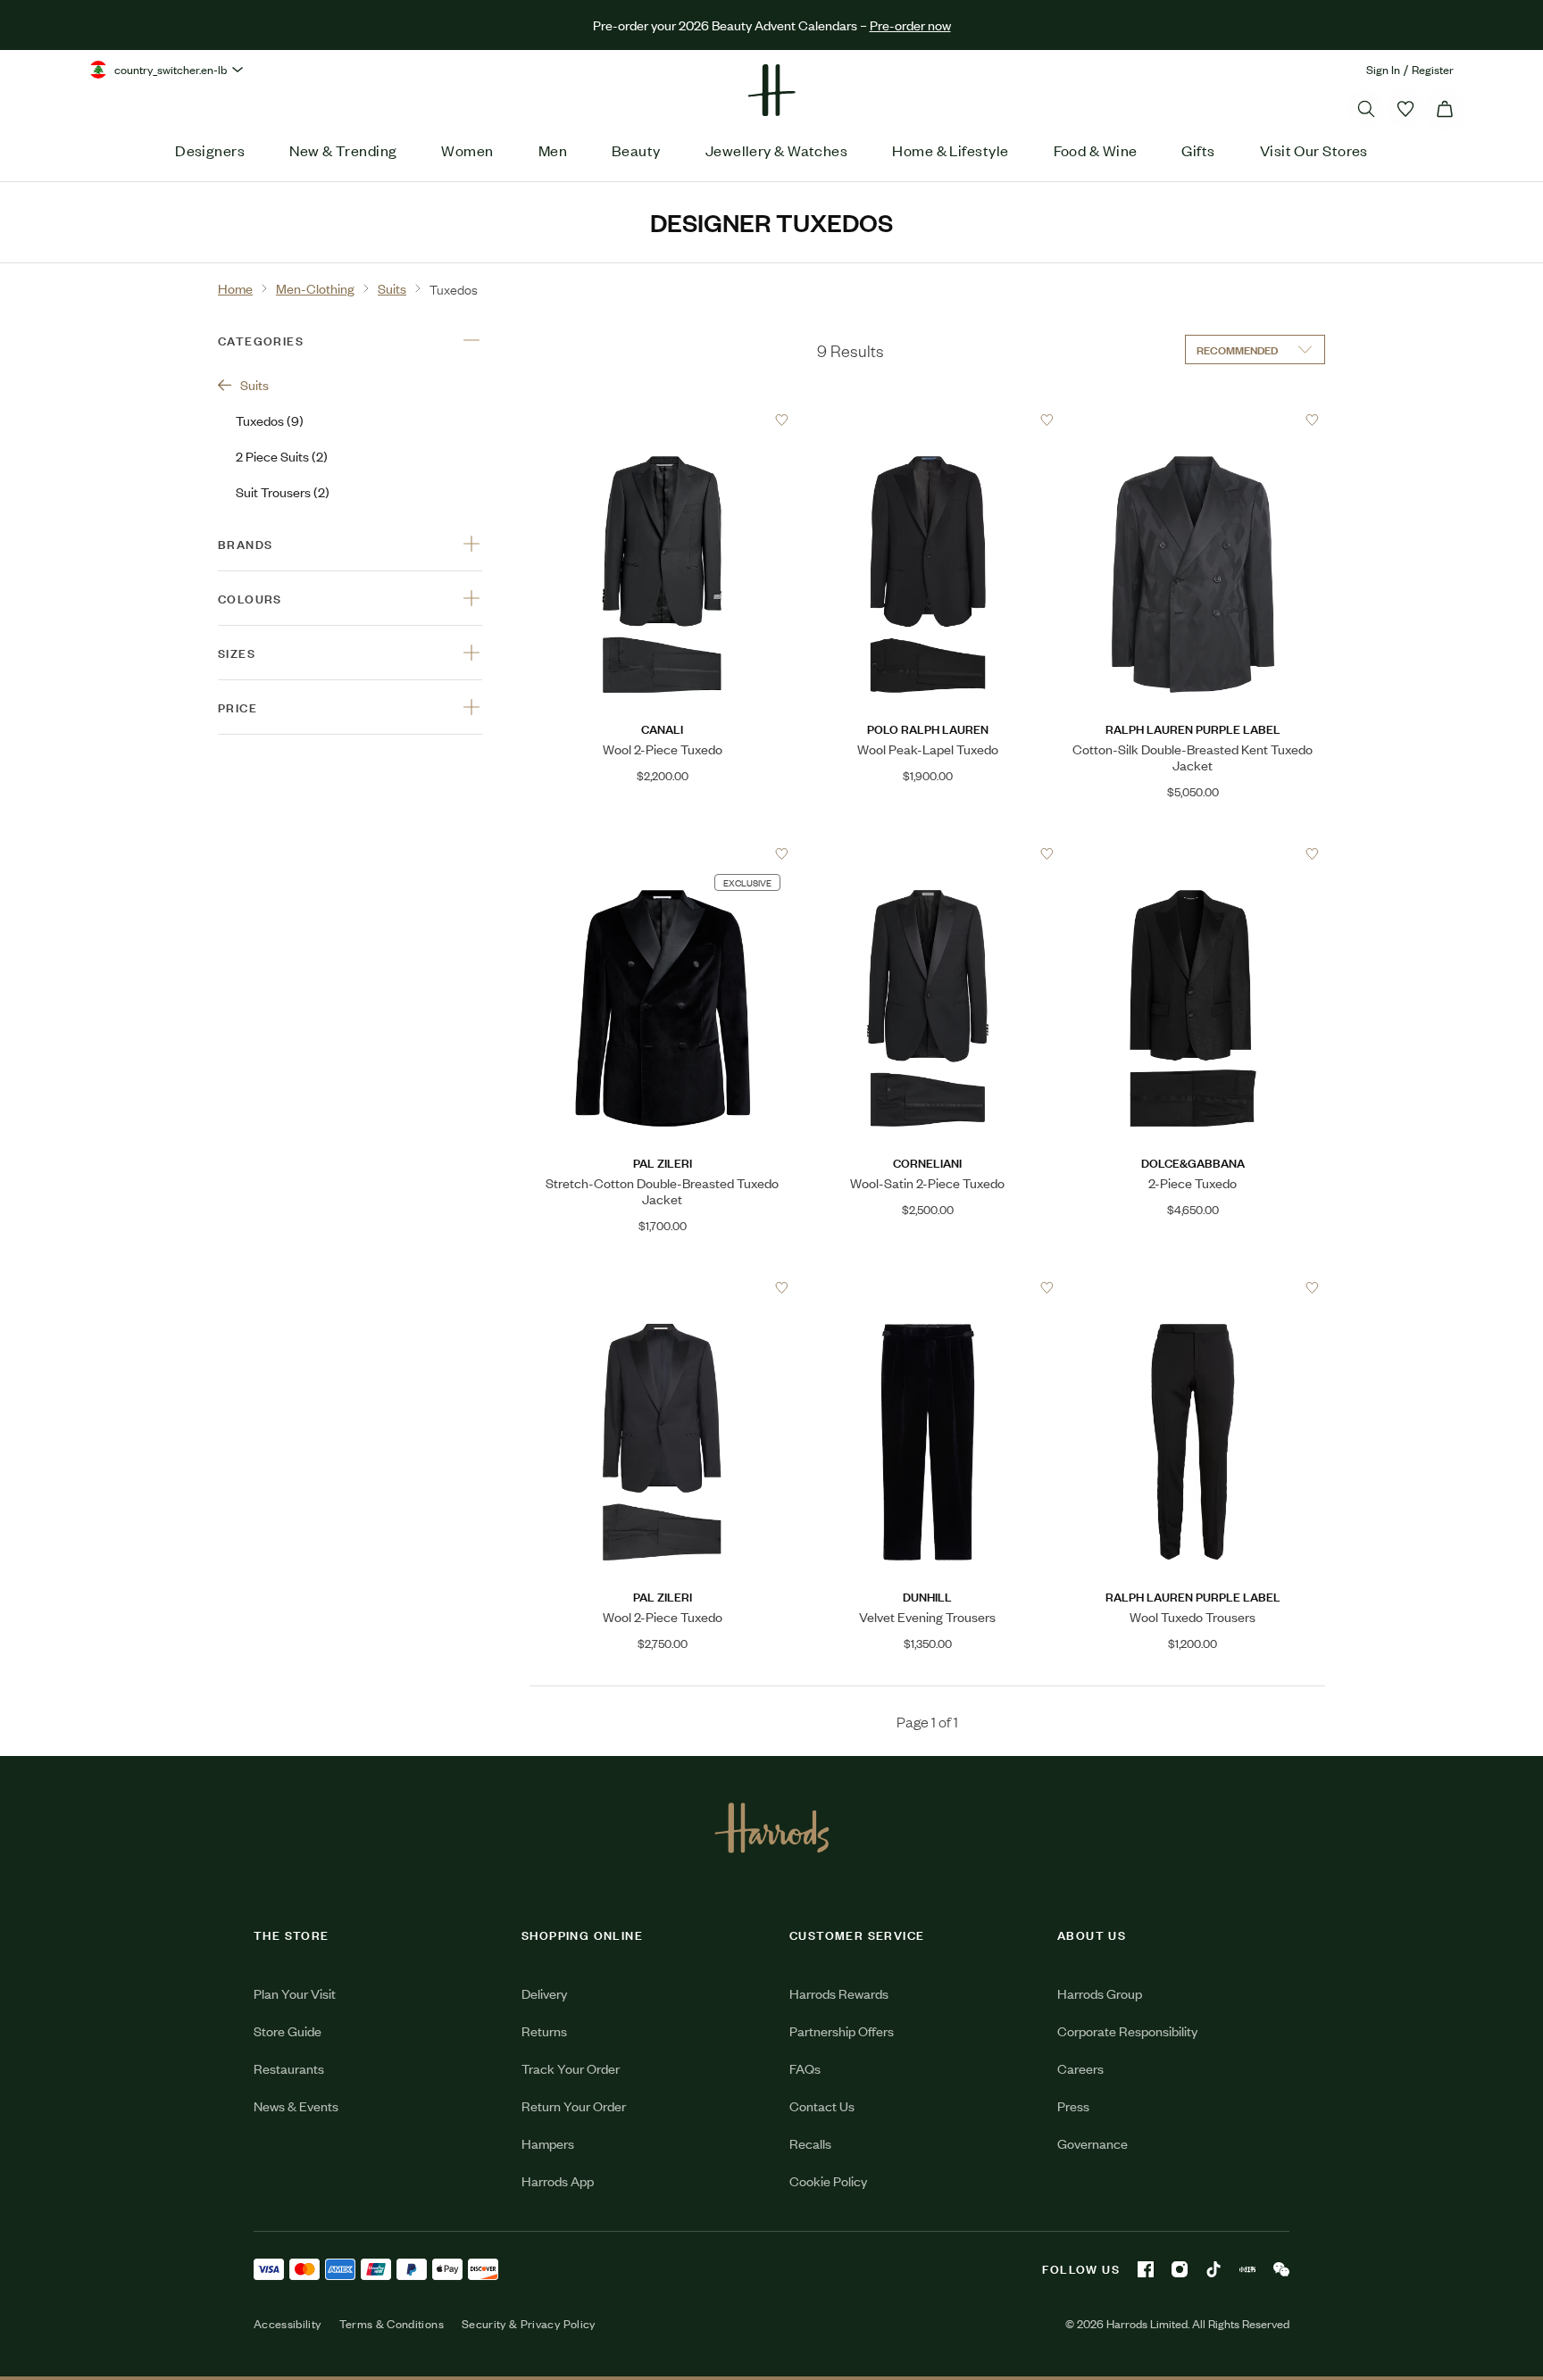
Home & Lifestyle (950, 150)
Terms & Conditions (392, 2324)
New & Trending (343, 150)
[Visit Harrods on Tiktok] (1214, 2269)
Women (467, 150)
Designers (210, 150)
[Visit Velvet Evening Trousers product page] (928, 1287)
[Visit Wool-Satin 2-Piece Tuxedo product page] (928, 853)
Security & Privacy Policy (529, 2324)
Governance (1093, 2143)
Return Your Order (574, 2105)
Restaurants (289, 2068)
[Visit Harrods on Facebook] (1146, 2269)
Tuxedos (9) (270, 420)
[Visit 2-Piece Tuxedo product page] (1193, 853)
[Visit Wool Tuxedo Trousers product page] (1193, 1287)
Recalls (810, 2143)
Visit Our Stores (1314, 150)
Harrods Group (1100, 1993)
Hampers (548, 2143)
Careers (1080, 2068)
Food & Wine (1096, 150)
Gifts (1198, 150)
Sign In (1383, 69)
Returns (544, 2030)
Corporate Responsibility (1127, 2030)
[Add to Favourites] (782, 420)
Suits (254, 384)
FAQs (805, 2068)
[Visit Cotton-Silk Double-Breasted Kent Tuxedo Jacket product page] (1193, 420)
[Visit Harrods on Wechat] (1281, 2269)
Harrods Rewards (839, 1993)
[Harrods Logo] (772, 1827)
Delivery (544, 1993)
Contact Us (822, 2105)
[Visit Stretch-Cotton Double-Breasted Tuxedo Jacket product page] (663, 853)
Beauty (636, 150)
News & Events (296, 2105)
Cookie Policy (828, 2180)
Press (1073, 2105)
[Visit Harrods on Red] (1247, 2269)
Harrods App (558, 2180)
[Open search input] (1366, 109)
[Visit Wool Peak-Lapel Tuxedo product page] (928, 420)
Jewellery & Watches (777, 150)
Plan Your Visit (295, 1993)
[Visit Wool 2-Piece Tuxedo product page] (663, 420)
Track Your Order (571, 2068)
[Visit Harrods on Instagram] (1180, 2269)
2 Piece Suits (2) (282, 456)
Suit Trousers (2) (283, 491)
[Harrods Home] (771, 90)
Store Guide (288, 2030)
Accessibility (288, 2324)
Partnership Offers (842, 2030)
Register (1433, 69)
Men (553, 150)
